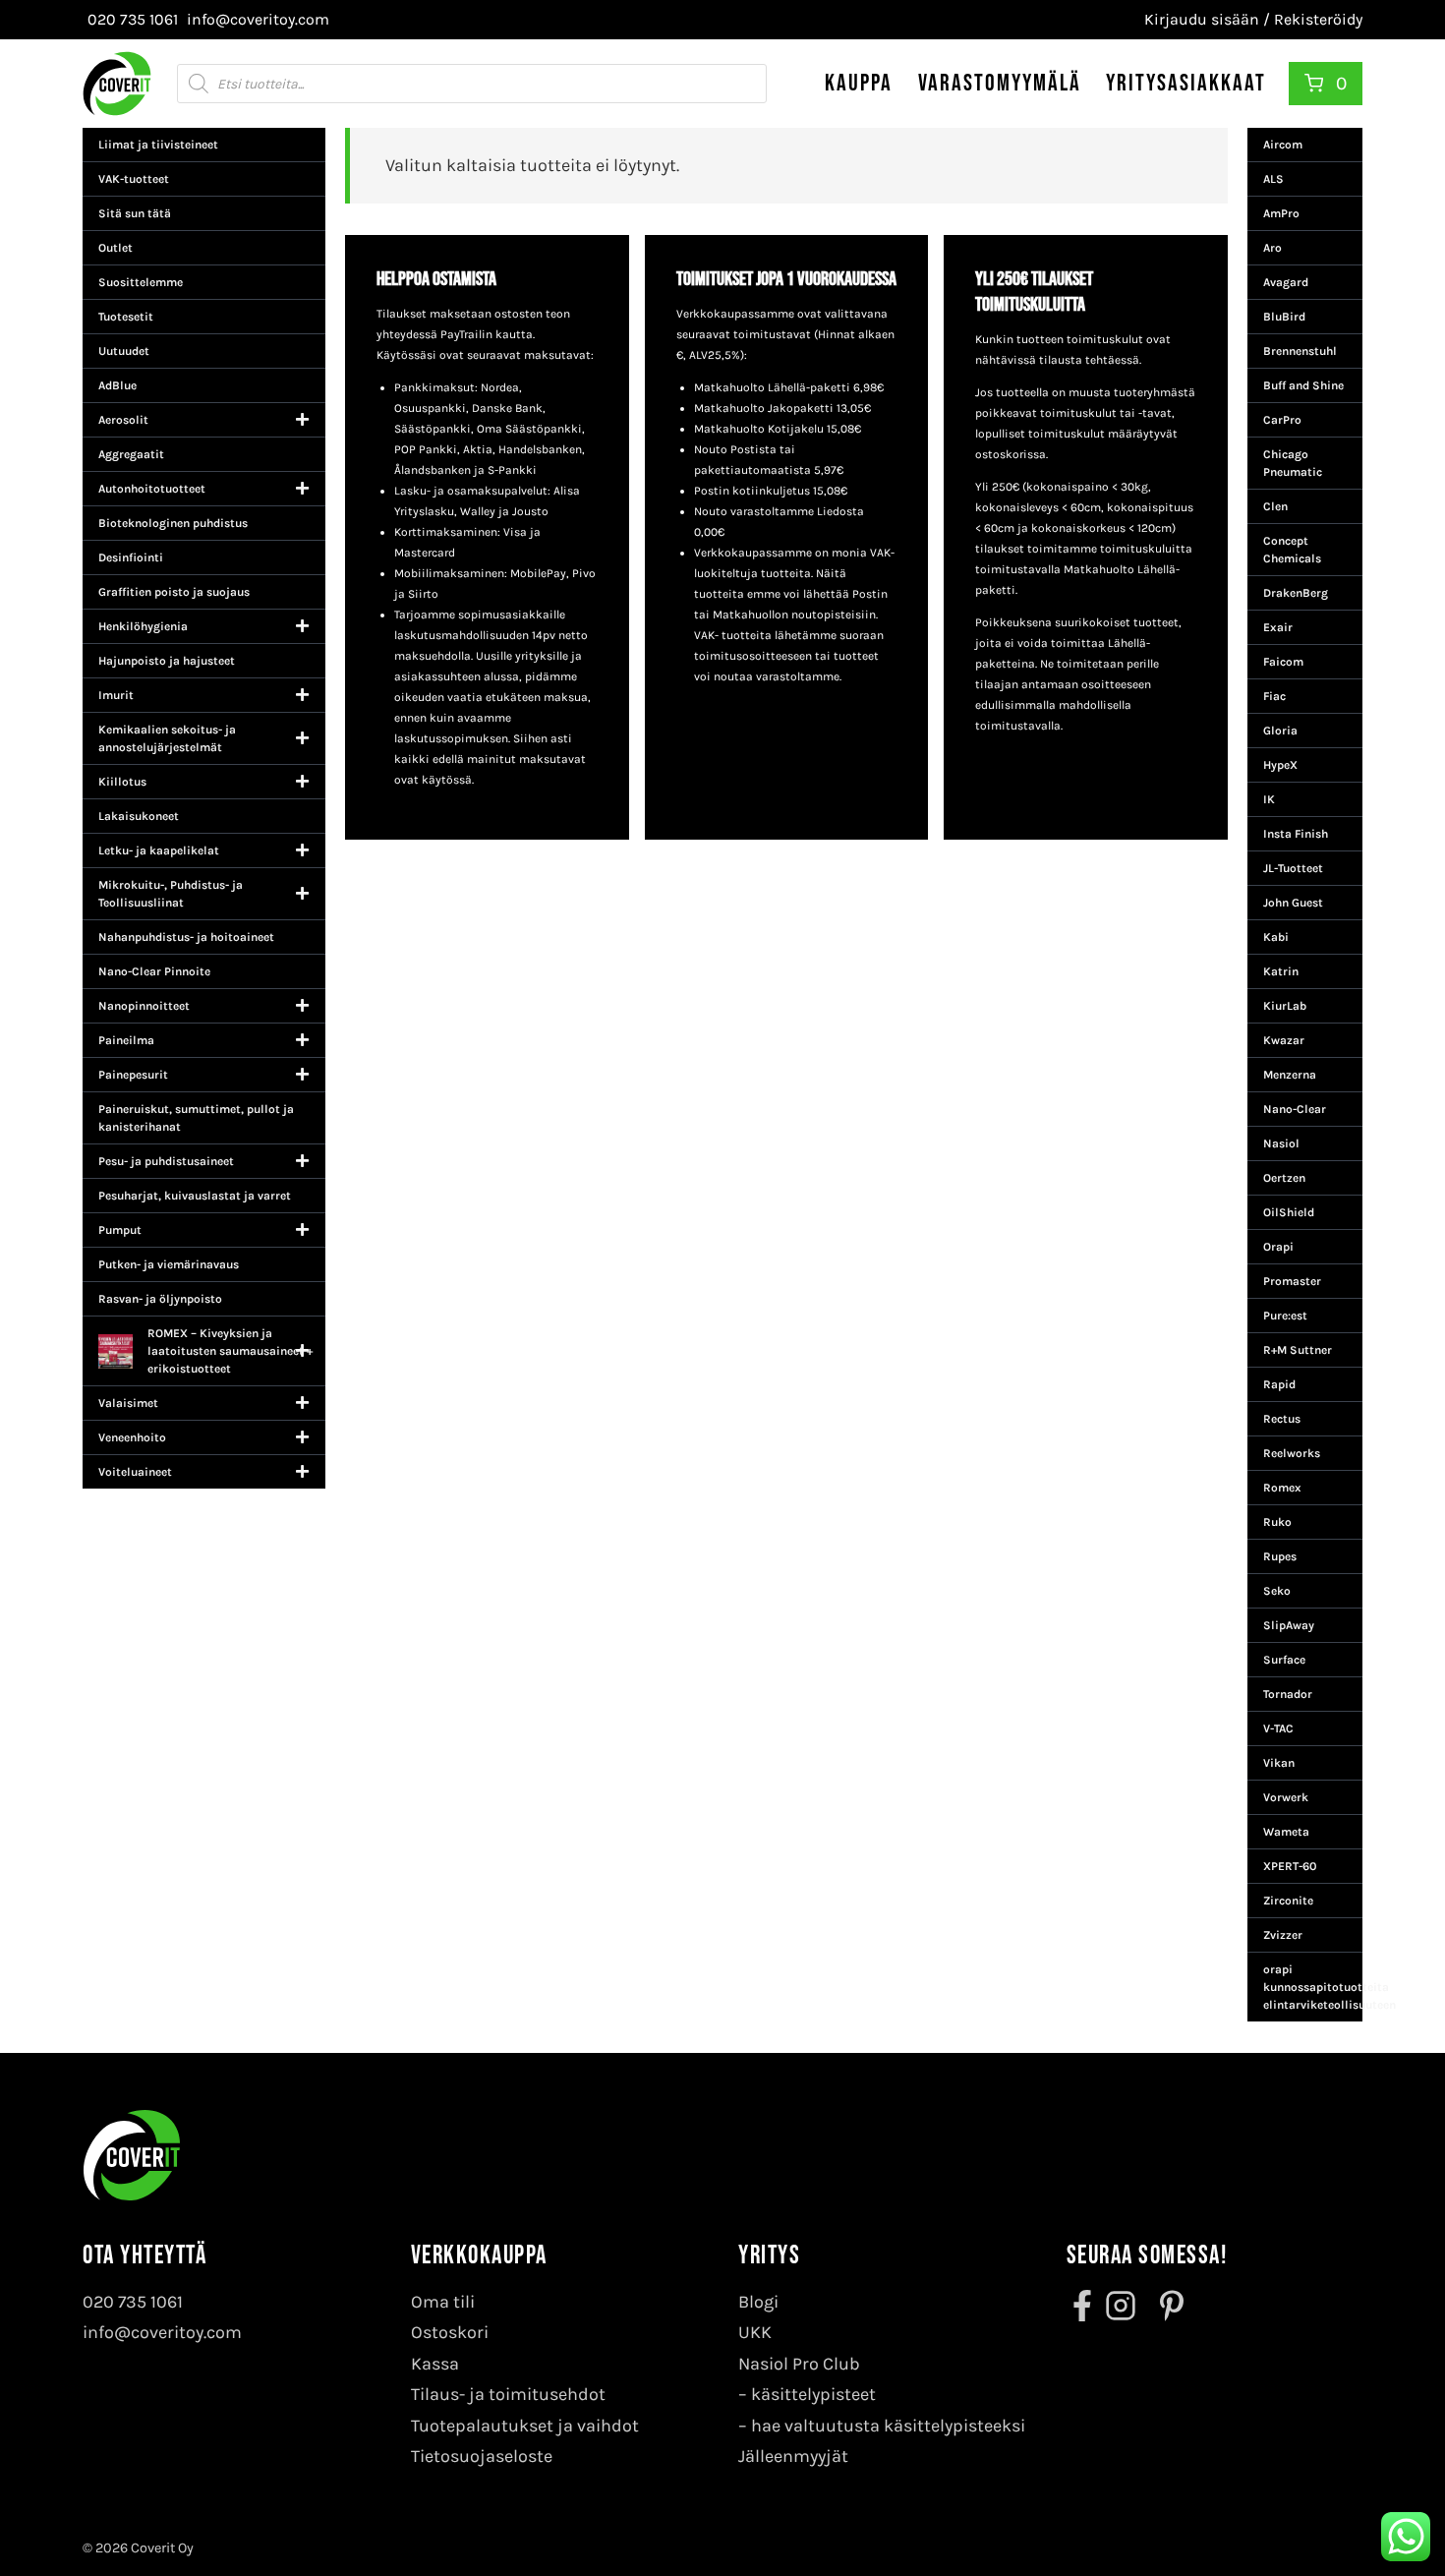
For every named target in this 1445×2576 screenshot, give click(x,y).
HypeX (1280, 765)
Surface (1284, 1660)
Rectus (1282, 1419)
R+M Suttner (1298, 1350)
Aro (1272, 248)
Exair (1278, 627)
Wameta (1286, 1832)
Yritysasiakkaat (1186, 83)
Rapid (1279, 1384)
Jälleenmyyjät (793, 2456)
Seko (1277, 1591)
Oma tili (443, 2302)
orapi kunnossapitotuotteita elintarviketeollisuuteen (1313, 1987)
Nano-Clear (1295, 1109)
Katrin (1281, 971)
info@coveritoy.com (162, 2332)
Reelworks (1292, 1453)
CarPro (1282, 420)
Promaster (1292, 1281)
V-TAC (1278, 1728)
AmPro (1281, 213)
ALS (1273, 179)
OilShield (1289, 1212)
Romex (1282, 1488)
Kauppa (859, 83)
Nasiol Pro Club (799, 2364)
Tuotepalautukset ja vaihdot (525, 2426)
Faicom (1283, 662)
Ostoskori (450, 2332)
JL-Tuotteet (1293, 868)
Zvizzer (1283, 1935)
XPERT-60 (1290, 1866)
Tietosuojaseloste (482, 2456)
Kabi (1276, 937)
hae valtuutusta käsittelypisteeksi (888, 2426)
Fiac (1274, 696)
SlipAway (1289, 1625)
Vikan (1279, 1763)
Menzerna (1290, 1075)
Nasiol (1281, 1143)
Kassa (435, 2364)
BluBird (1284, 317)
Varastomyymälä (1000, 83)
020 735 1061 (133, 2302)
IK (1269, 799)
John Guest (1293, 903)
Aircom (1283, 145)
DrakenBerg (1296, 593)
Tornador (1288, 1694)
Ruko (1277, 1522)
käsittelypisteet (813, 2394)
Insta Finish (1296, 834)
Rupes (1280, 1556)
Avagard (1286, 282)
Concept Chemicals (1292, 550)
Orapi (1278, 1247)
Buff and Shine (1303, 385)
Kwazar (1284, 1040)
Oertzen (1284, 1178)
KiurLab (1285, 1006)
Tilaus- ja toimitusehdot (508, 2394)
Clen (1275, 506)
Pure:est (1285, 1316)
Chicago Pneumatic (1293, 463)
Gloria (1280, 731)
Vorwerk (1286, 1797)
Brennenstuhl (1300, 351)
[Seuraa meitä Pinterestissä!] (1166, 2306)
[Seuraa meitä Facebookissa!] (1084, 2306)
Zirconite (1288, 1901)
